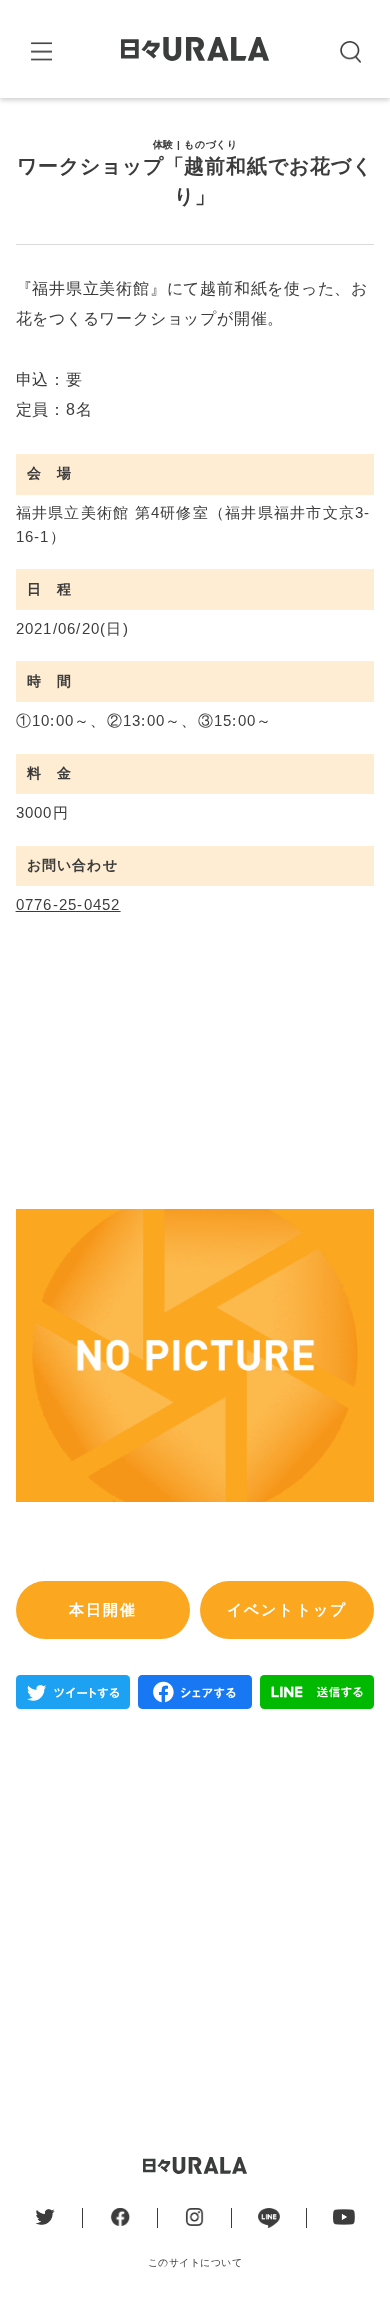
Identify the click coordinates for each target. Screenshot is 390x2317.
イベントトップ (287, 1610)
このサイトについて (195, 2262)
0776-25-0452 (68, 905)
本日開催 (103, 1610)
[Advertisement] (195, 1917)
